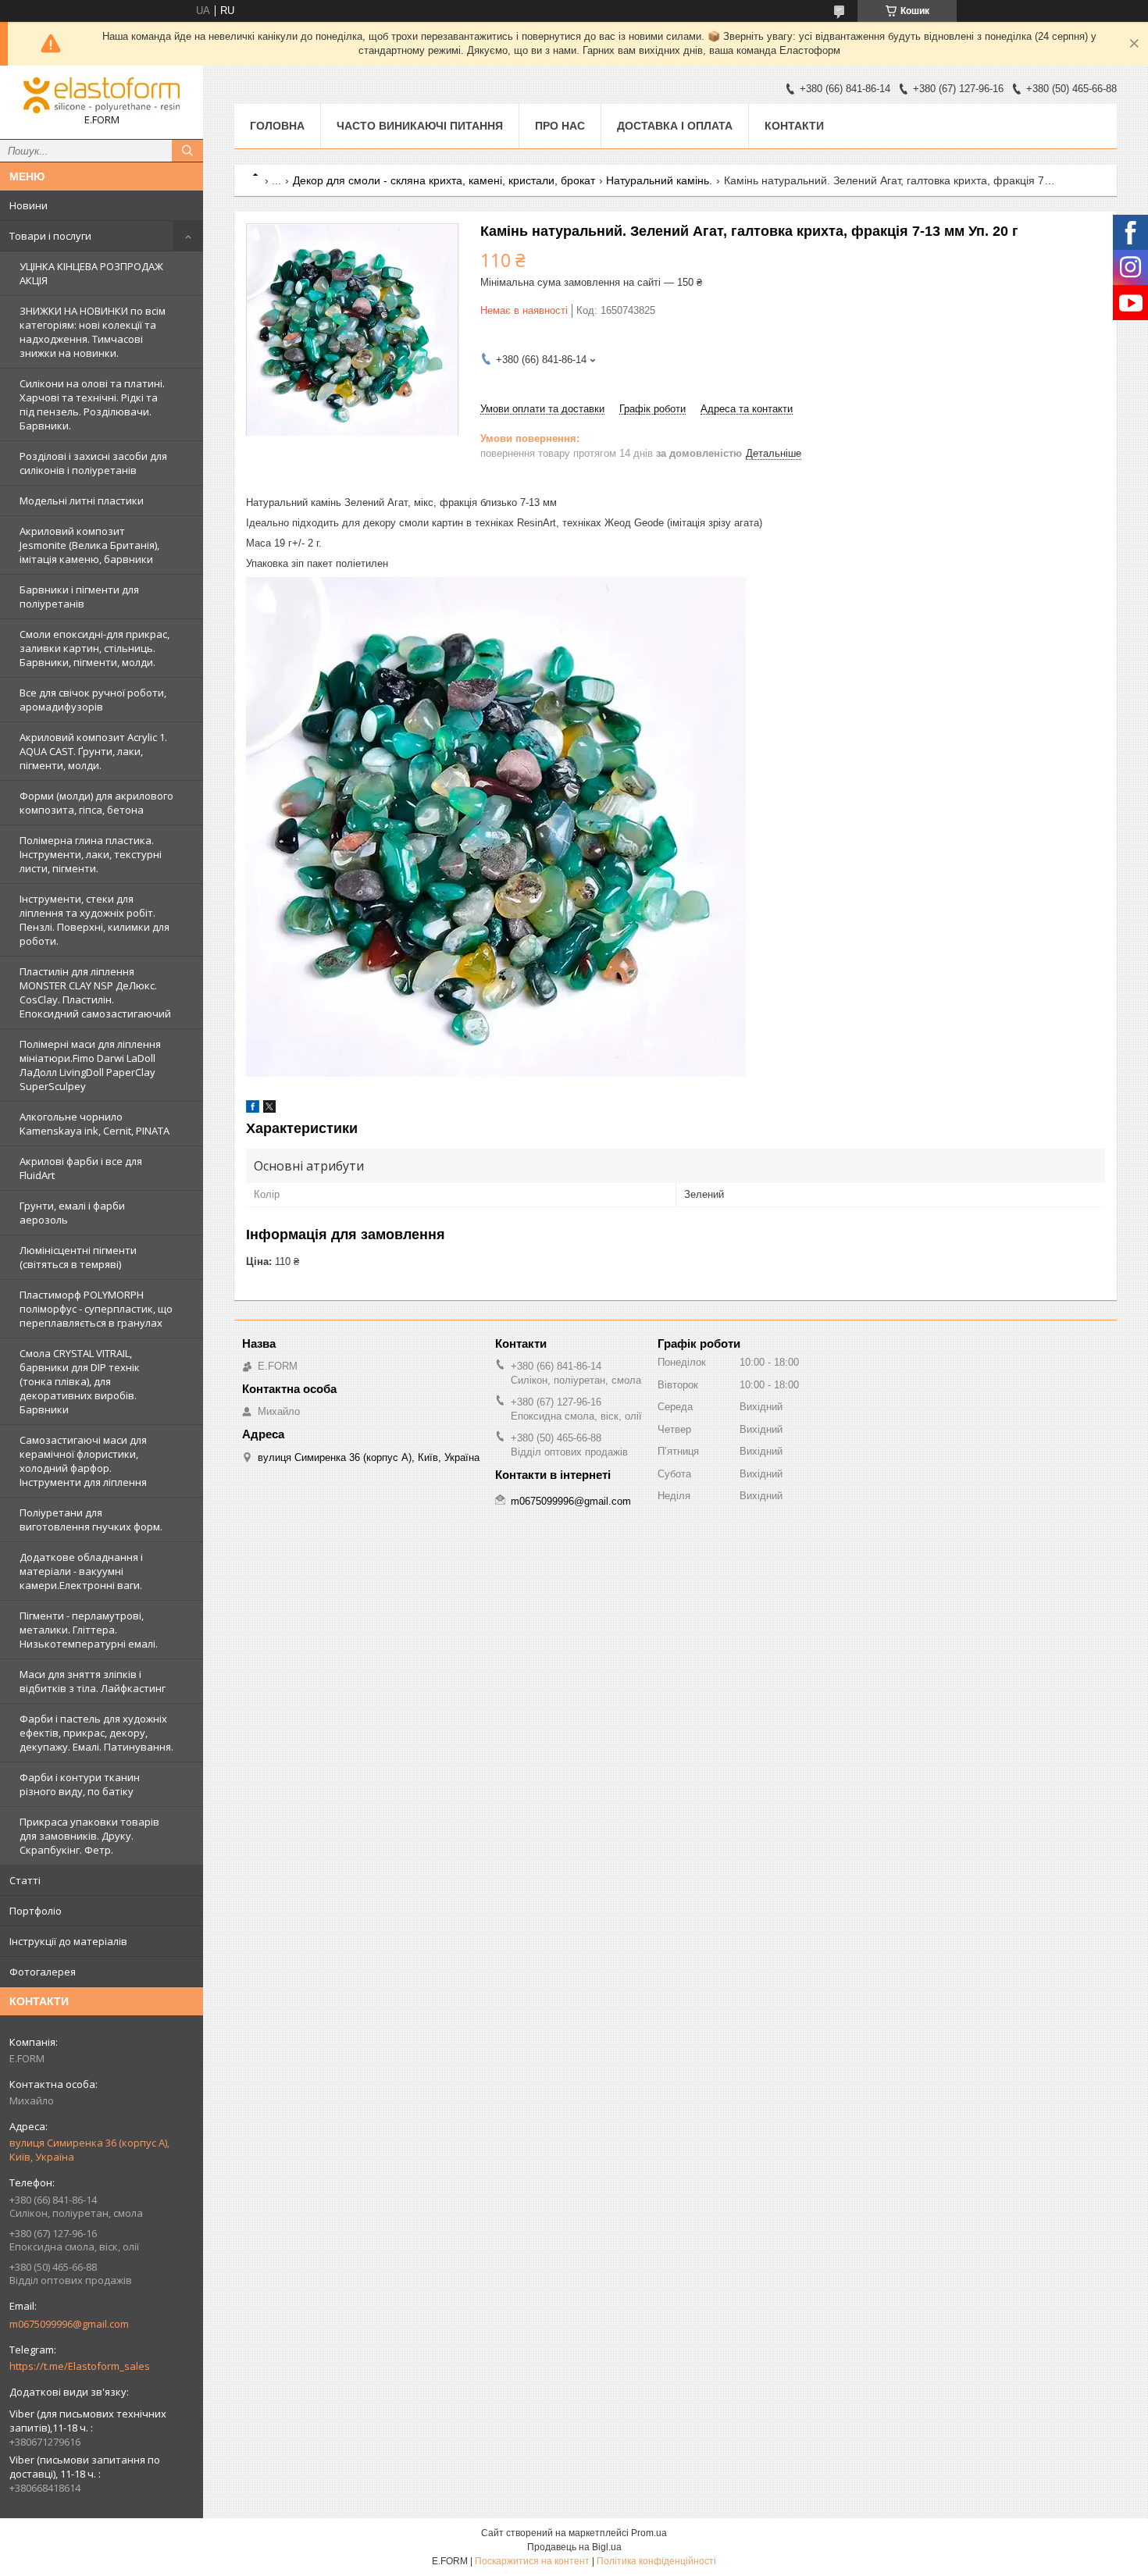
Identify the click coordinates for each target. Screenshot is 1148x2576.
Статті (25, 1880)
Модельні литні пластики (82, 501)
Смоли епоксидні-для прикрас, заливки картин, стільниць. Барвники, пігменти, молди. (94, 648)
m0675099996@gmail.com (69, 2324)
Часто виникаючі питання (420, 126)
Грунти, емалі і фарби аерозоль (72, 1213)
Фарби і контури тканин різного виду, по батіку (80, 1784)
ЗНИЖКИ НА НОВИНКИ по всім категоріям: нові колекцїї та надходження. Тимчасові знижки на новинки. (93, 332)
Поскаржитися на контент (532, 2561)
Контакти (794, 126)
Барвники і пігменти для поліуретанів (79, 597)
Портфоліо (36, 1911)
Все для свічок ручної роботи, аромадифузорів (93, 700)
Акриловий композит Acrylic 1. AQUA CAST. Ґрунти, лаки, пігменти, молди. (93, 751)
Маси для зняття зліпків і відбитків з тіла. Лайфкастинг (93, 1681)
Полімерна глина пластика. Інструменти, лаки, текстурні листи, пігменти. (91, 854)
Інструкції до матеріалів (68, 1941)
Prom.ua (649, 2533)
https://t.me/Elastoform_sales (80, 2366)
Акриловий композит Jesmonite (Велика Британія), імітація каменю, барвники (89, 545)
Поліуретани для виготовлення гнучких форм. (91, 1520)
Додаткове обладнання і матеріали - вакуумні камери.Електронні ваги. (81, 1571)
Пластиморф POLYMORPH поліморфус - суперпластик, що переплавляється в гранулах (96, 1309)
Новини (29, 205)
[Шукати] (187, 151)
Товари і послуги (50, 236)
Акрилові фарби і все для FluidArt (81, 1168)
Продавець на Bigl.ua (574, 2547)
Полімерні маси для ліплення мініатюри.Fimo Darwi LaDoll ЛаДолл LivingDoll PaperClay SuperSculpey (90, 1065)
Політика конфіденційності (656, 2561)
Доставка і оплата (675, 126)
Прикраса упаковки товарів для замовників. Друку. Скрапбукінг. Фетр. (89, 1836)
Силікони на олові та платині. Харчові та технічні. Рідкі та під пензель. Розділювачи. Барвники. (92, 404)
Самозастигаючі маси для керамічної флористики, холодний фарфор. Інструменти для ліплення (83, 1461)
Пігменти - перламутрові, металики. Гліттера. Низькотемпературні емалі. (89, 1630)
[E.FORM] (102, 95)
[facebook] (253, 1109)
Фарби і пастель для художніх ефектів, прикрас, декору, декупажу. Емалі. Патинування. (96, 1733)
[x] (269, 1109)
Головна (277, 126)
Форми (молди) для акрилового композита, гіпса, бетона (96, 803)
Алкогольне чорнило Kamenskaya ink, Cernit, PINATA (94, 1124)
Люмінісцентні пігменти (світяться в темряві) (78, 1257)
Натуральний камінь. (659, 180)
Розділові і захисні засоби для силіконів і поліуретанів (93, 463)
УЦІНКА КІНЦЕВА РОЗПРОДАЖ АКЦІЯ (91, 273)
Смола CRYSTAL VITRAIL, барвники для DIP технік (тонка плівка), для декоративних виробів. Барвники (80, 1381)
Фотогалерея (43, 1972)
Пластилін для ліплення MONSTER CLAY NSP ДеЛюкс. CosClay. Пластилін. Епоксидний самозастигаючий (95, 992)
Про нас (560, 126)
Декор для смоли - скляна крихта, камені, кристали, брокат (444, 180)
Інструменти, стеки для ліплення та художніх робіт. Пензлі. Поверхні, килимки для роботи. (94, 920)
